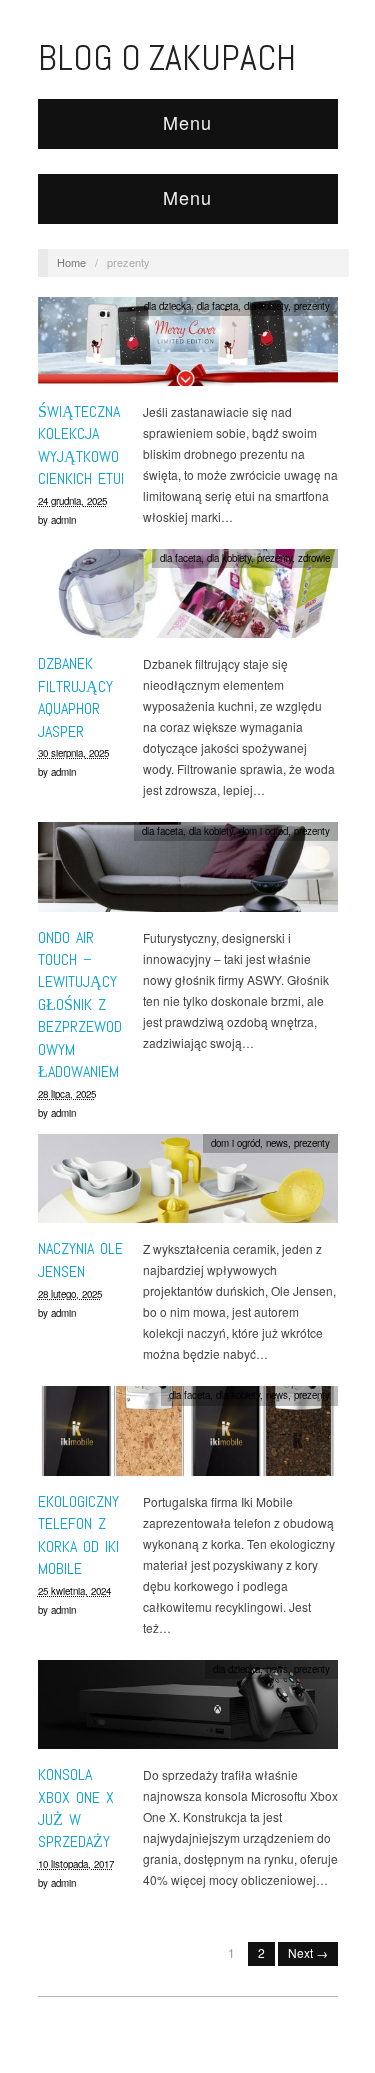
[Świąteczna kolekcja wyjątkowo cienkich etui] (188, 346)
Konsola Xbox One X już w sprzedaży (76, 1808)
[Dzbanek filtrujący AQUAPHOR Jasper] (188, 598)
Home (71, 262)
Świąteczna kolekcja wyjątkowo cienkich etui (81, 445)
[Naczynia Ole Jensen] (188, 1183)
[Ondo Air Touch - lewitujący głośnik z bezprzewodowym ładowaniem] (188, 872)
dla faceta (217, 306)
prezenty (312, 306)
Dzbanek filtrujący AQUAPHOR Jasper (75, 697)
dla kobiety (266, 306)
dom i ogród (263, 831)
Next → (308, 1952)
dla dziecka (167, 306)
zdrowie (314, 558)
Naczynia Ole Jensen (80, 1259)
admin (63, 520)
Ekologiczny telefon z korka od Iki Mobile (78, 1535)
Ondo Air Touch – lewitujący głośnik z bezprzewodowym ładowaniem (80, 1004)
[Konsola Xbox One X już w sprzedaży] (188, 1709)
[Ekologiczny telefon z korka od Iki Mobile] (188, 1436)
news (277, 1143)
